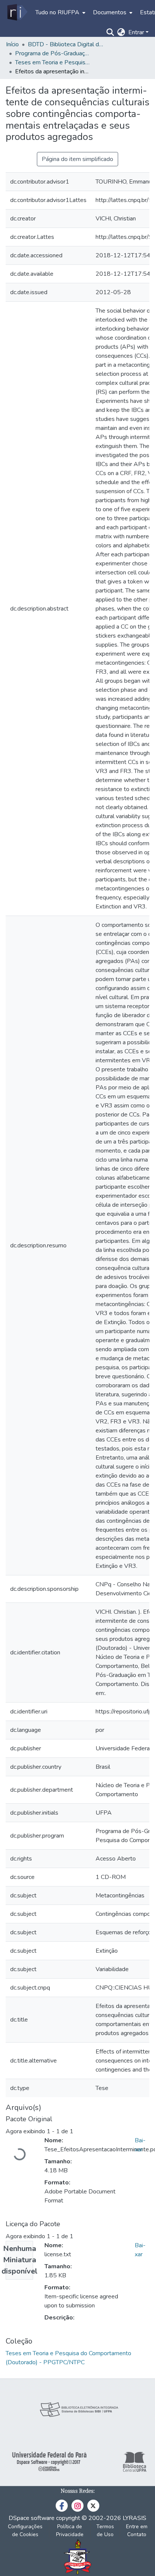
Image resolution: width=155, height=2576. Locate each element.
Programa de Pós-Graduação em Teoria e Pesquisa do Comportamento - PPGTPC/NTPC (53, 53)
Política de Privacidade (70, 2530)
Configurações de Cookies (25, 2530)
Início (12, 44)
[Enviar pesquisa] (110, 32)
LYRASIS (134, 2518)
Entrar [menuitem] (136, 32)
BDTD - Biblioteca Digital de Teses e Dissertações (65, 44)
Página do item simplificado (77, 159)
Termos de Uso (105, 2530)
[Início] (17, 12)
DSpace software (32, 2518)
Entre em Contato (137, 2530)
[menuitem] (60, 12)
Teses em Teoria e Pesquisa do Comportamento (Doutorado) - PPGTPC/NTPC (53, 62)
